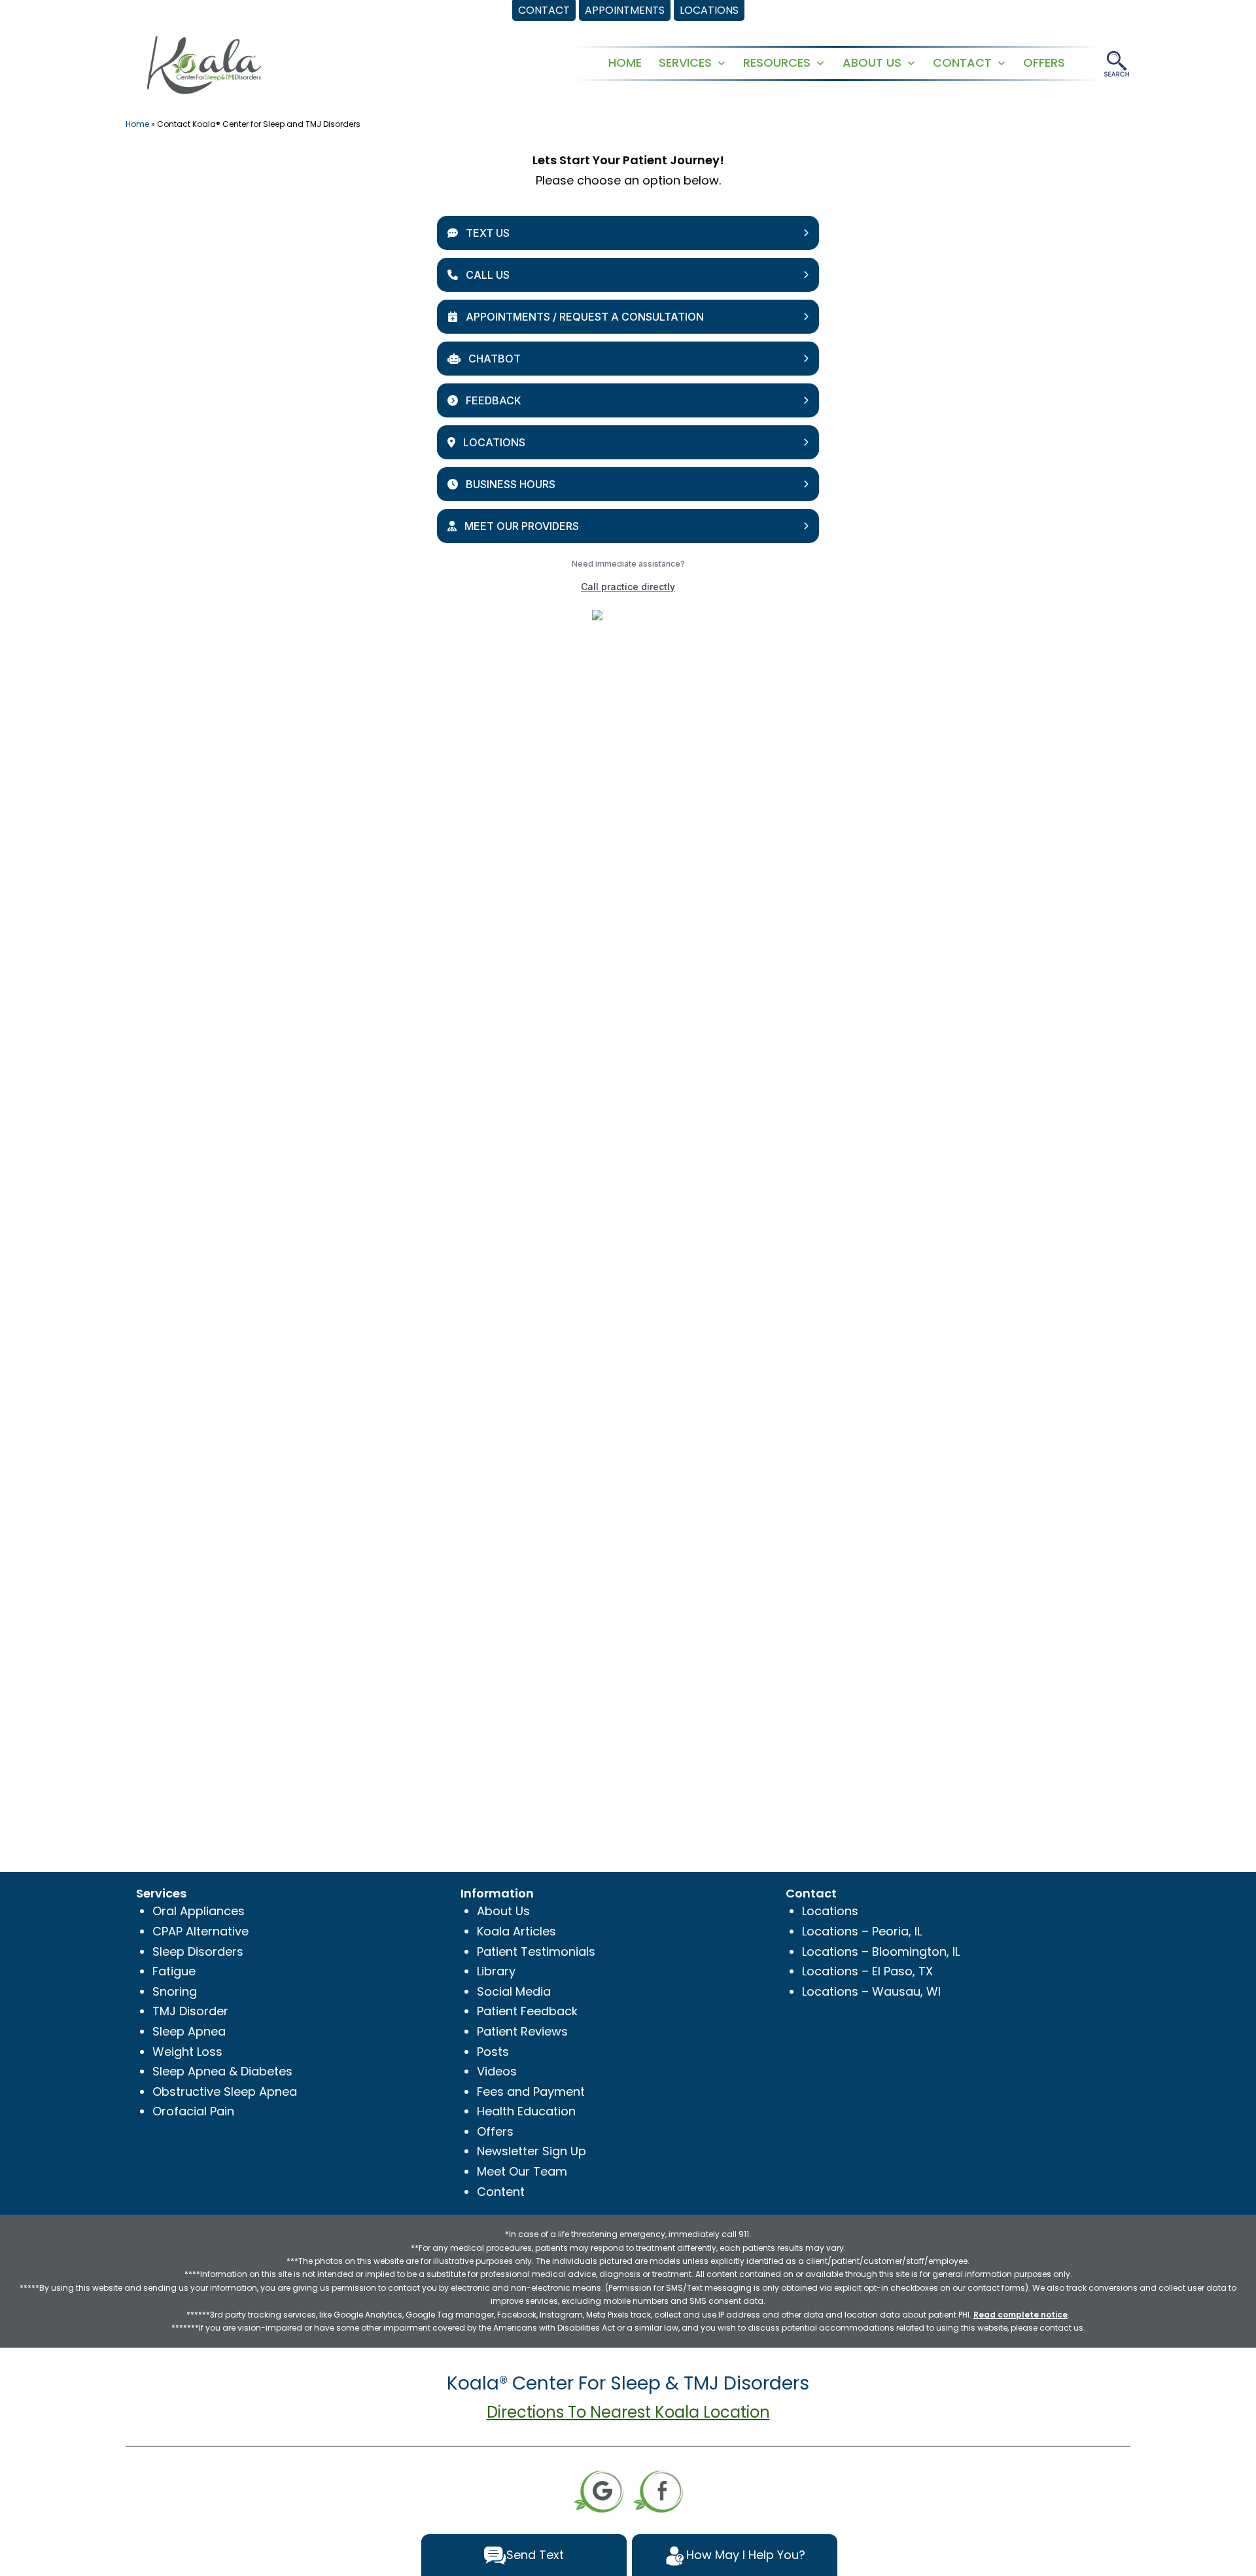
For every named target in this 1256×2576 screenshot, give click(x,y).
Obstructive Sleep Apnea (225, 2091)
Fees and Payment (531, 2091)
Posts (493, 2052)
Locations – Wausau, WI (871, 1991)
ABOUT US (872, 62)
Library (496, 1971)
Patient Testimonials (536, 1951)
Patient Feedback (527, 2011)
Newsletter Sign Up (532, 2151)
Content (501, 2192)
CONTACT (962, 62)
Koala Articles (516, 1931)
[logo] (204, 64)
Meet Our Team (522, 2171)
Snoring (175, 1991)
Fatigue (174, 1971)
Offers (495, 2131)
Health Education (526, 2111)
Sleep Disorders (198, 1951)
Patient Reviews (522, 2031)
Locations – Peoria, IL (862, 1931)
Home (137, 124)
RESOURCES (777, 62)
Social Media (514, 1991)
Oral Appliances (199, 1911)
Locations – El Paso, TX (867, 1971)
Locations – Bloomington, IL (881, 1951)
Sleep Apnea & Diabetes (222, 2071)
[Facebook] (658, 2490)
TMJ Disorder (190, 2011)
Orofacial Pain (193, 2111)
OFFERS (1044, 62)
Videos (497, 2071)
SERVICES (685, 62)
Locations (830, 1911)
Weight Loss (187, 2052)
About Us (503, 1911)
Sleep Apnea (189, 2031)
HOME (625, 62)
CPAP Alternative (201, 1931)
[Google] (599, 2490)
